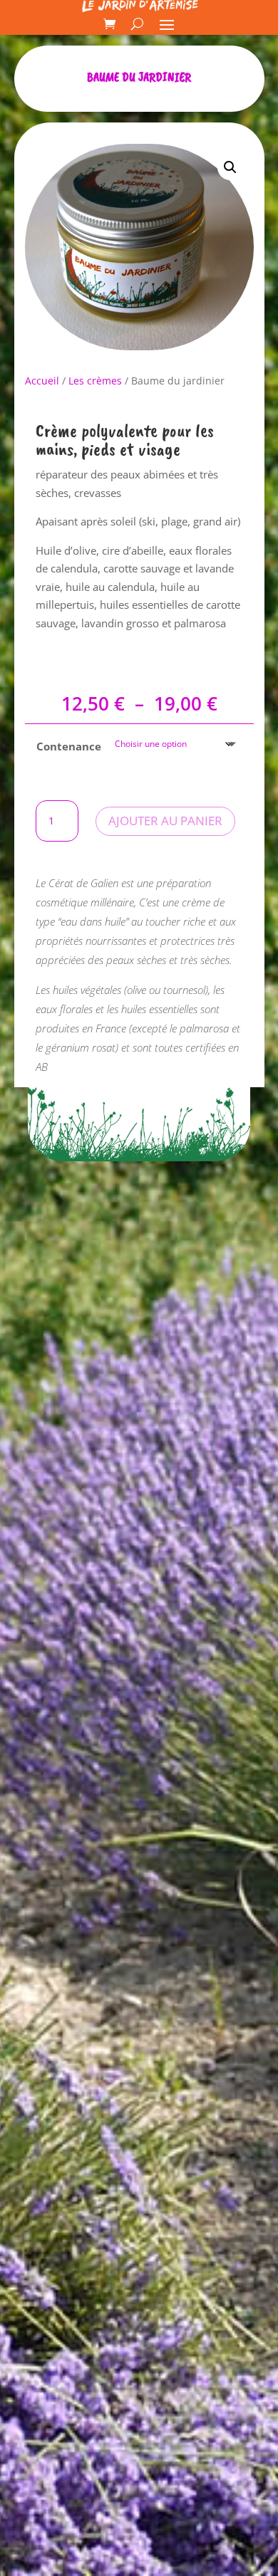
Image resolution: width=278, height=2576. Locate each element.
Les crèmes (95, 381)
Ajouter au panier (165, 821)
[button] (230, 167)
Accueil (42, 381)
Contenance (69, 746)
